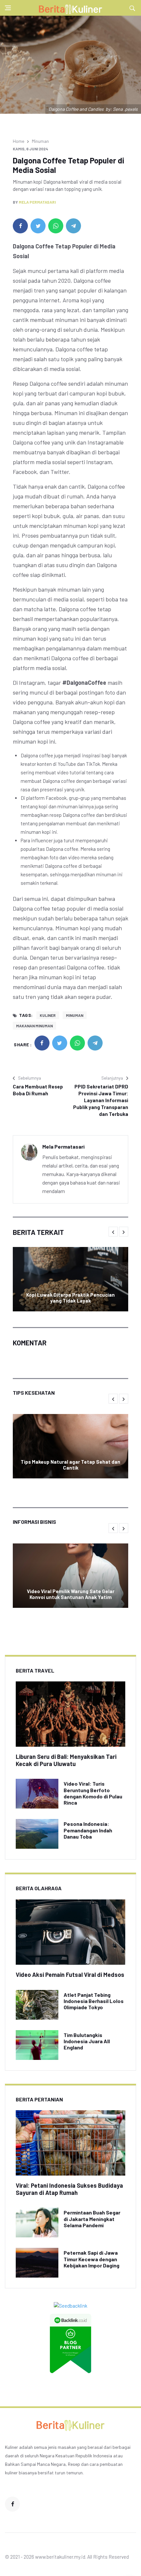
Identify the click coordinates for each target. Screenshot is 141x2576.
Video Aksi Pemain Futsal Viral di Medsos (70, 1975)
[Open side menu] (8, 8)
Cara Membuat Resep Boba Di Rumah (38, 1090)
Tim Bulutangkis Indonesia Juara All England (87, 2041)
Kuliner (48, 1015)
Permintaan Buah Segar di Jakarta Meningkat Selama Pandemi (92, 2219)
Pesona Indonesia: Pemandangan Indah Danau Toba (88, 1830)
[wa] (56, 226)
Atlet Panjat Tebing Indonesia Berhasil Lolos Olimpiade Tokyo (94, 2001)
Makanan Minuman (34, 1026)
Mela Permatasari (37, 202)
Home (19, 141)
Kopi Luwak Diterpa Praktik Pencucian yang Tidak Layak (70, 1298)
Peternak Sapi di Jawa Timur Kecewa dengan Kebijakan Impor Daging (91, 2259)
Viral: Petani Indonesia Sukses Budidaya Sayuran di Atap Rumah (69, 2189)
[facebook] (20, 226)
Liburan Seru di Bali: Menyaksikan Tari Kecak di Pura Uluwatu (66, 1760)
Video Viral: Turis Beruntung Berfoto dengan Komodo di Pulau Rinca (93, 1793)
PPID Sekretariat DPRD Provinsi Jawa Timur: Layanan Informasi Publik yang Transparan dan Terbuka (101, 1100)
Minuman (40, 141)
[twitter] (38, 226)
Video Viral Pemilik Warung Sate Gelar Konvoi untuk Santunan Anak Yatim (71, 1594)
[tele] (73, 226)
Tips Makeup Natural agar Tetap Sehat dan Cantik (70, 1465)
